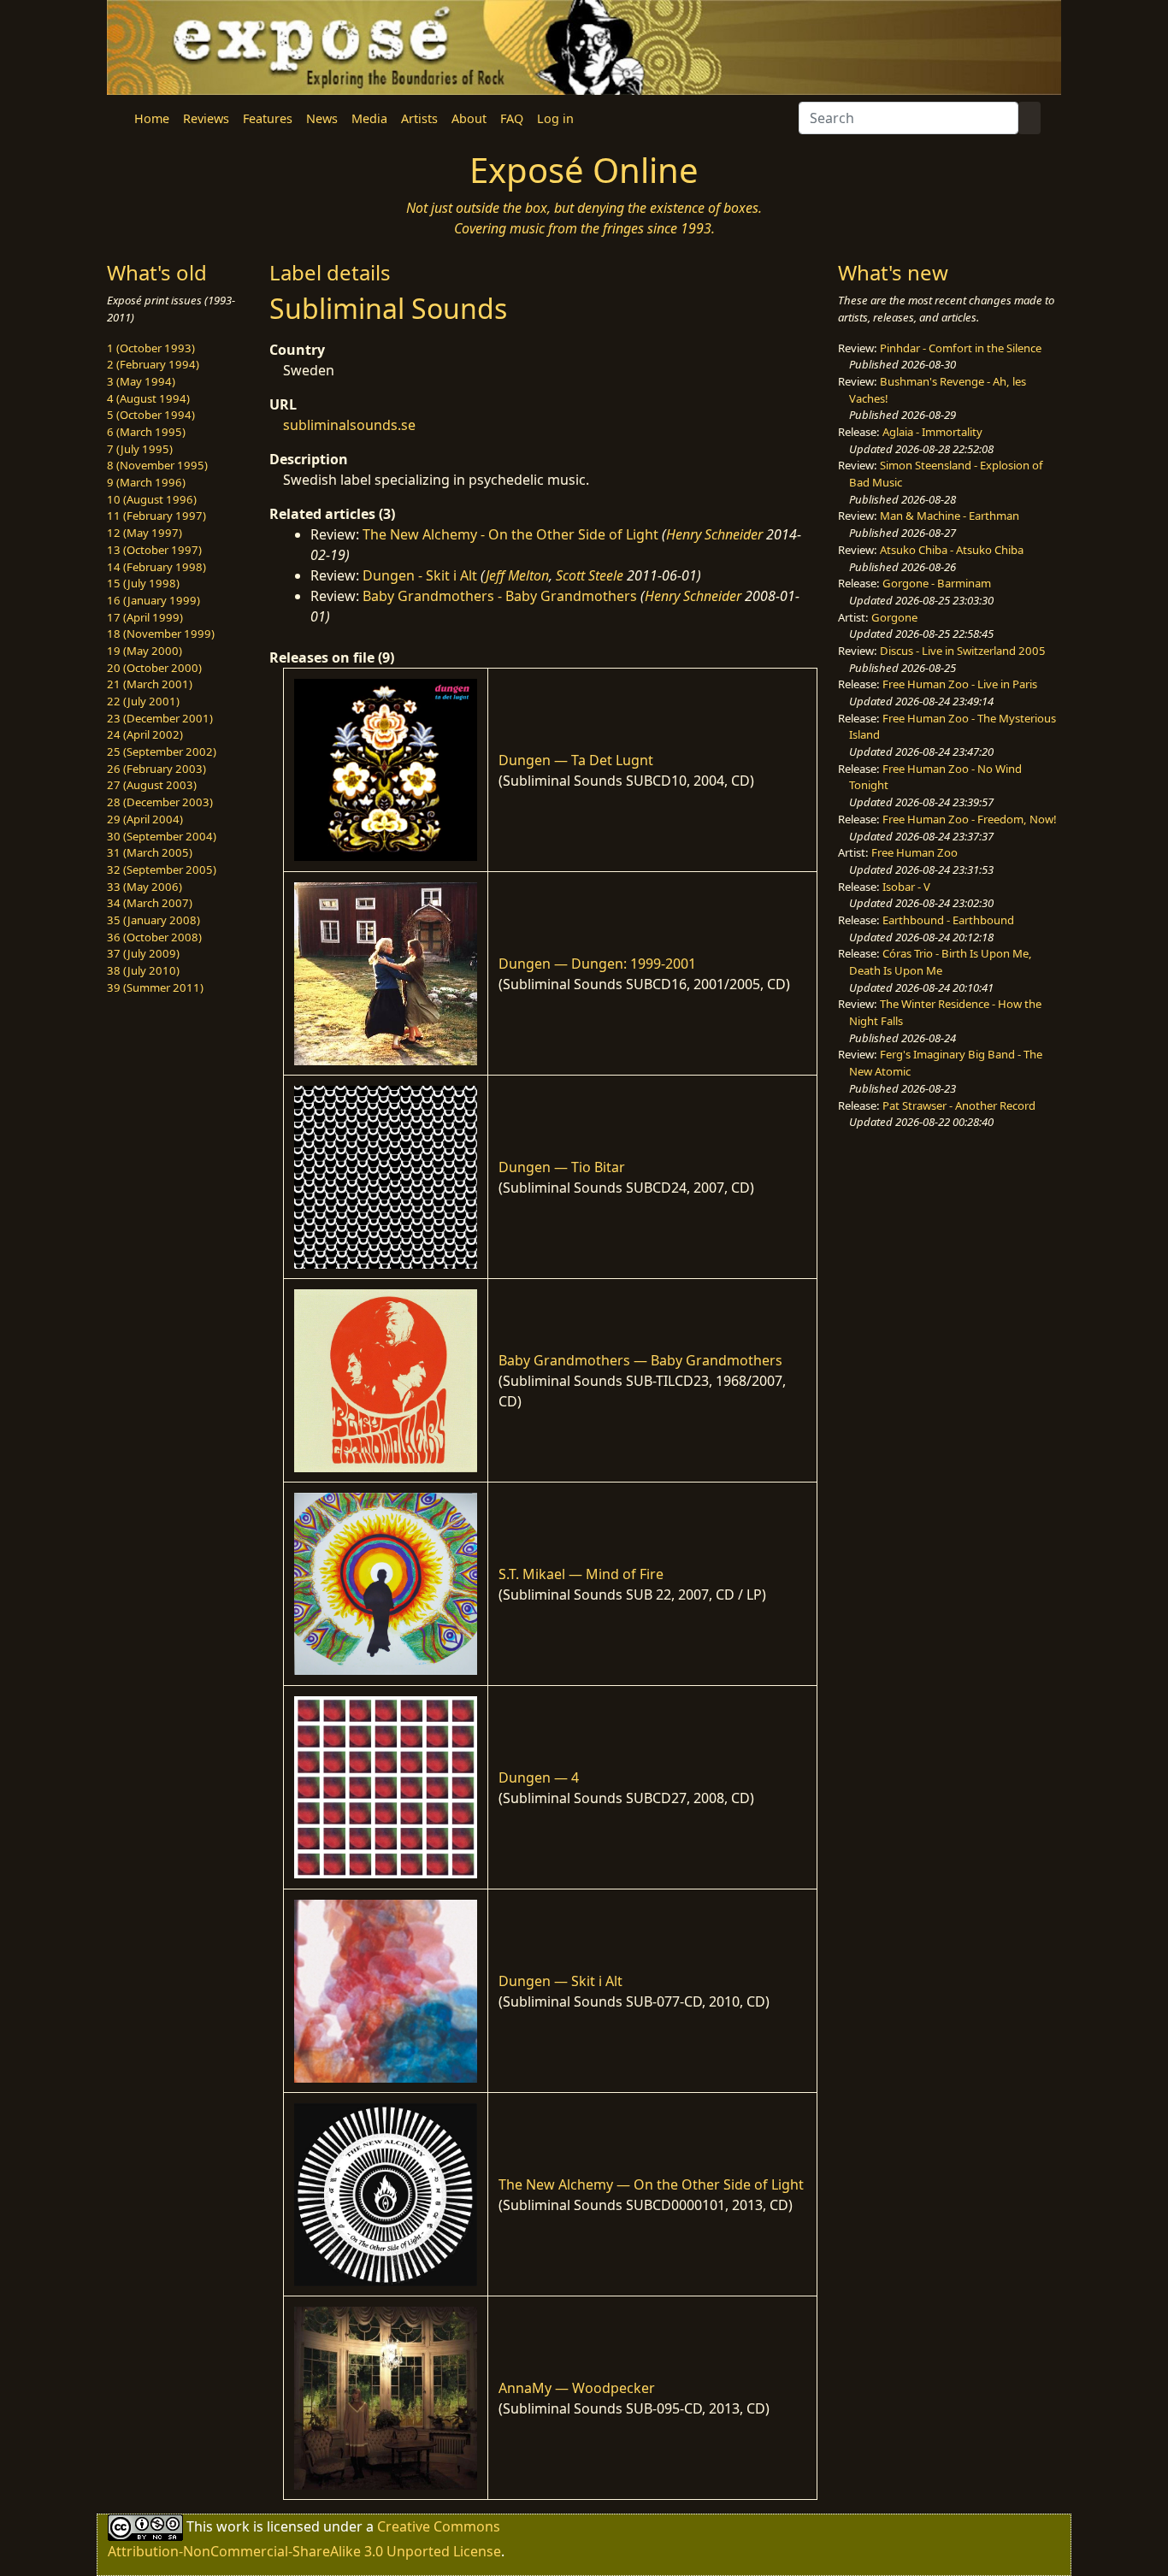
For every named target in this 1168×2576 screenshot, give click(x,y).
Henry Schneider (714, 534)
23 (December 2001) (160, 718)
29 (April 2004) (145, 819)
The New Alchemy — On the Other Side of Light (651, 2184)
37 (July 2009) (143, 953)
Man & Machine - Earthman (950, 516)
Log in (555, 118)
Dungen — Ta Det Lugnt (576, 760)
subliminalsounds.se (349, 425)
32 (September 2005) (162, 869)
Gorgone (894, 617)
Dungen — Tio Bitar (562, 1167)
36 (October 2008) (154, 937)
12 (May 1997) (145, 533)
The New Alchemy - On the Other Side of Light (510, 534)
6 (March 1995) (146, 432)
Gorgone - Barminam (937, 583)
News (322, 118)
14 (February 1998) (156, 567)
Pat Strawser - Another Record (959, 1105)
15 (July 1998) (143, 583)
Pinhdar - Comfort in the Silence (961, 348)
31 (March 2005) (150, 852)
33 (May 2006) (145, 887)
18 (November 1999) (161, 634)
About (469, 118)
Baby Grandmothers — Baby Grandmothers (640, 1360)
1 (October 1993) (151, 348)
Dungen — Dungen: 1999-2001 (597, 964)
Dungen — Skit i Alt (560, 1981)
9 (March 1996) (146, 482)
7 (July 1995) (140, 449)
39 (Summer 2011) (155, 987)
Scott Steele (590, 575)
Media (369, 118)
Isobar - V (906, 887)
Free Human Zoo (914, 852)
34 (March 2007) (150, 903)
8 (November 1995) (157, 465)
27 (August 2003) (152, 785)
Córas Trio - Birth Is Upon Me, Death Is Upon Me (941, 962)
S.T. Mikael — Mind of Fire (581, 1574)
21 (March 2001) (150, 684)
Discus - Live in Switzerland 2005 (963, 651)
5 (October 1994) (151, 415)
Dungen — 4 (539, 1777)
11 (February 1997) (156, 516)
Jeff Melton (517, 575)
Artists (419, 118)
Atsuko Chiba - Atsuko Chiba (952, 550)
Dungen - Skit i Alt (420, 575)
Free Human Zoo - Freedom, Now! (970, 819)
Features (268, 118)
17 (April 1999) (145, 617)
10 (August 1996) (152, 499)
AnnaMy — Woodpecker (577, 2388)
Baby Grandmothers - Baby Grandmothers (500, 596)
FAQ (512, 118)
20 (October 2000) (154, 668)
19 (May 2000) (145, 651)
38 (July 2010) (143, 970)
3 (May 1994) (141, 381)
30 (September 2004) (162, 836)
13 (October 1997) (154, 550)
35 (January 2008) (153, 920)
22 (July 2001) (143, 701)
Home (152, 118)
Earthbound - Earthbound (948, 920)
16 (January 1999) (153, 600)
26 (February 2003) (156, 769)
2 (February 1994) (153, 364)
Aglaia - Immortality (932, 432)
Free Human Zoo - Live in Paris (960, 684)
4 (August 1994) (148, 398)
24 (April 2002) (145, 734)
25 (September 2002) (162, 752)
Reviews (206, 118)
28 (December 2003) (160, 802)
